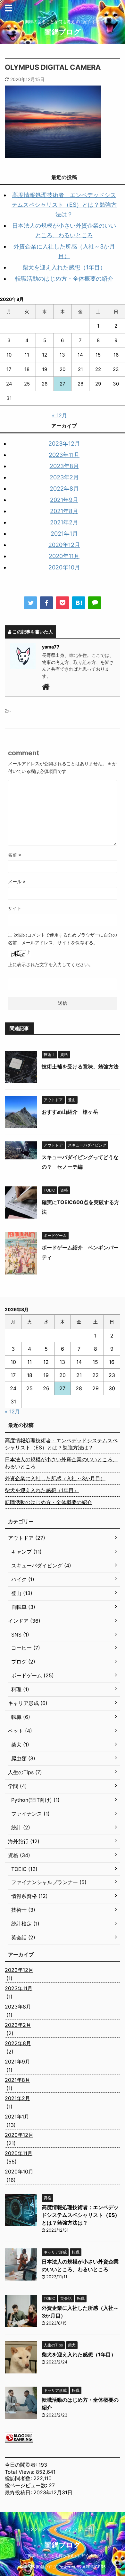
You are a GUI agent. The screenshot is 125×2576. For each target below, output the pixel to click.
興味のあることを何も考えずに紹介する (63, 2556)
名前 (15, 855)
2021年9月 (64, 500)
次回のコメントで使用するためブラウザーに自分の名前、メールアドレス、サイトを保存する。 (63, 939)
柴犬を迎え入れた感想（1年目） (64, 267)
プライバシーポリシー (83, 2529)
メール (17, 881)
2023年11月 (64, 455)
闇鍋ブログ (63, 32)
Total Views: (20, 2472)
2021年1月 (64, 534)
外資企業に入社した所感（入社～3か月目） (55, 1478)
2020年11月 (64, 556)
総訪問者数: (19, 2478)
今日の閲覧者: (22, 2465)
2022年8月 (64, 489)
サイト (15, 908)
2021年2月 (64, 522)
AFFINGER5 (94, 2567)
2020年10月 (64, 567)
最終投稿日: (19, 2492)
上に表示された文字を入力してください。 (51, 964)
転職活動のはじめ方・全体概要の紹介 (64, 279)
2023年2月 (64, 477)
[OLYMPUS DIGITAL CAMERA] (79, 603)
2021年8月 (64, 511)
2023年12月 (64, 444)
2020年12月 (64, 545)
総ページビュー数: (27, 2485)
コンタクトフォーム (40, 2529)
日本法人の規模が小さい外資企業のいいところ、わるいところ (61, 1463)
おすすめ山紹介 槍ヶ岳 (70, 1112)
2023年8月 (64, 466)
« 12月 (59, 415)
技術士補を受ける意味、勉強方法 (80, 1066)
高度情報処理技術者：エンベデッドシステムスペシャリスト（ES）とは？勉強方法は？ (64, 205)
